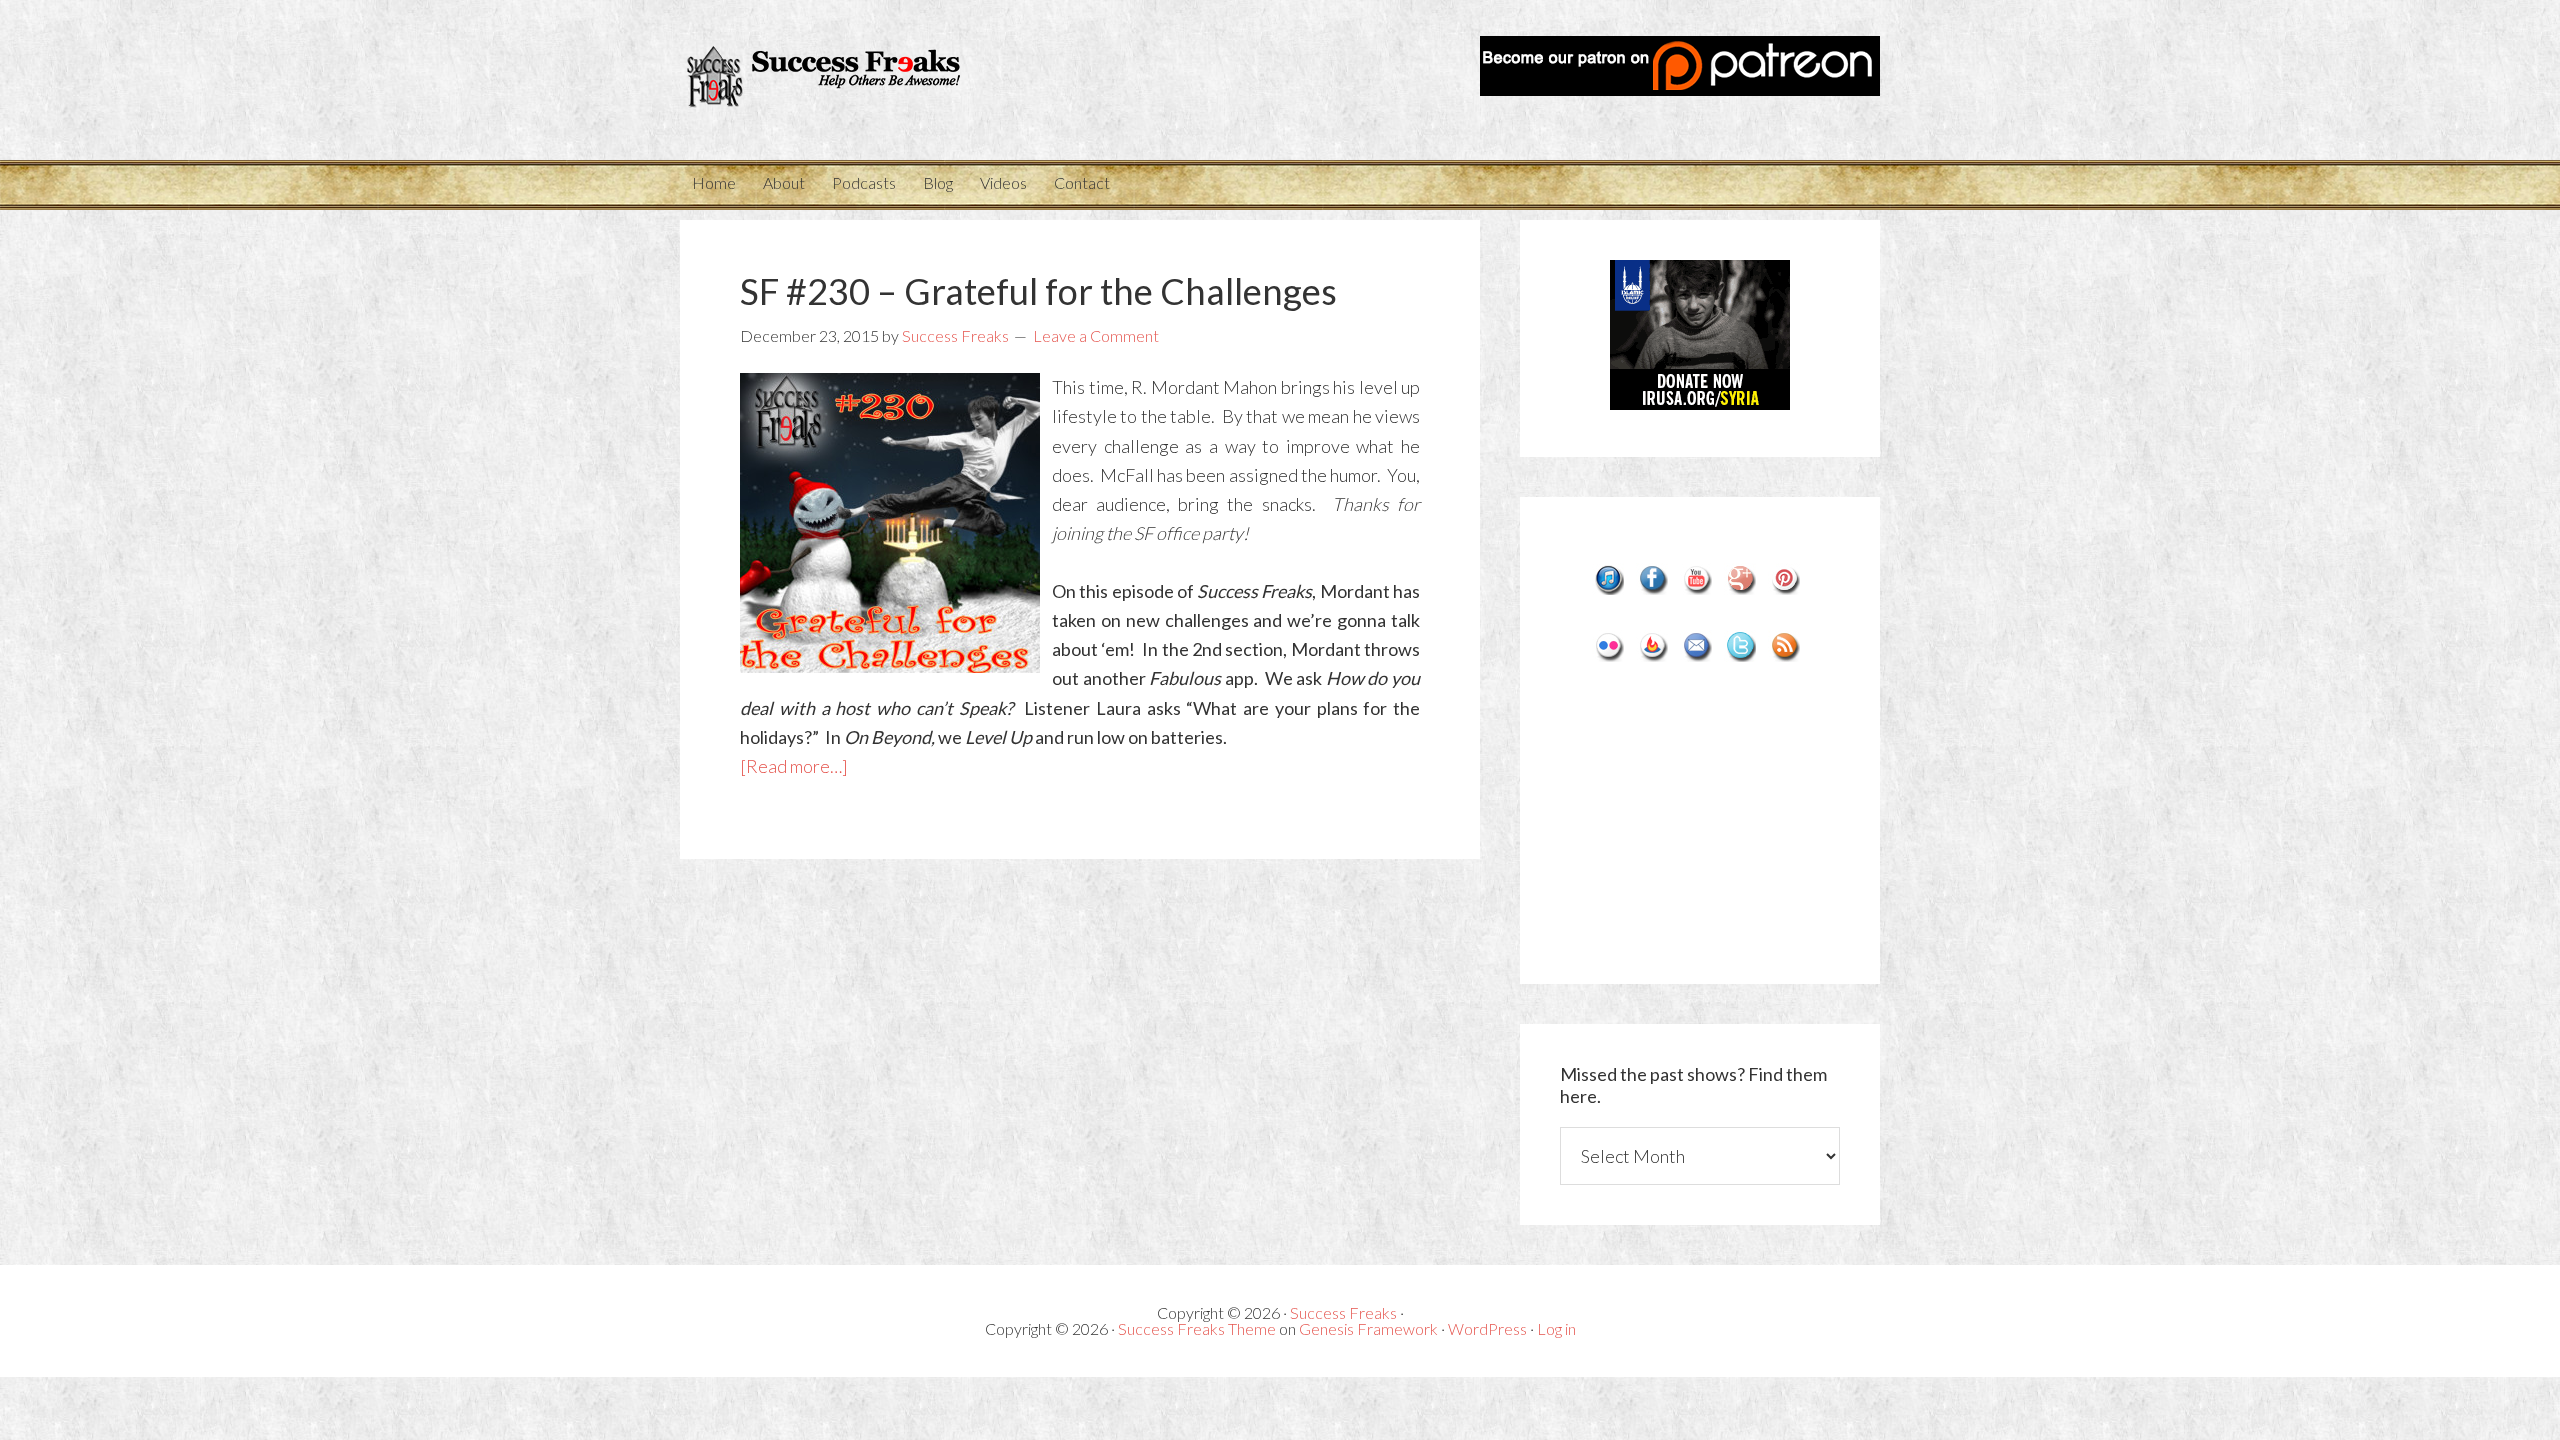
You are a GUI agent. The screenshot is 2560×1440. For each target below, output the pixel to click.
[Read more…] (794, 766)
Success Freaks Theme (1197, 1328)
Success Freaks (860, 80)
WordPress (1487, 1328)
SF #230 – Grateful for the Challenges (1038, 291)
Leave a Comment (1096, 335)
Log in (1556, 1328)
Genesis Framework (1368, 1328)
